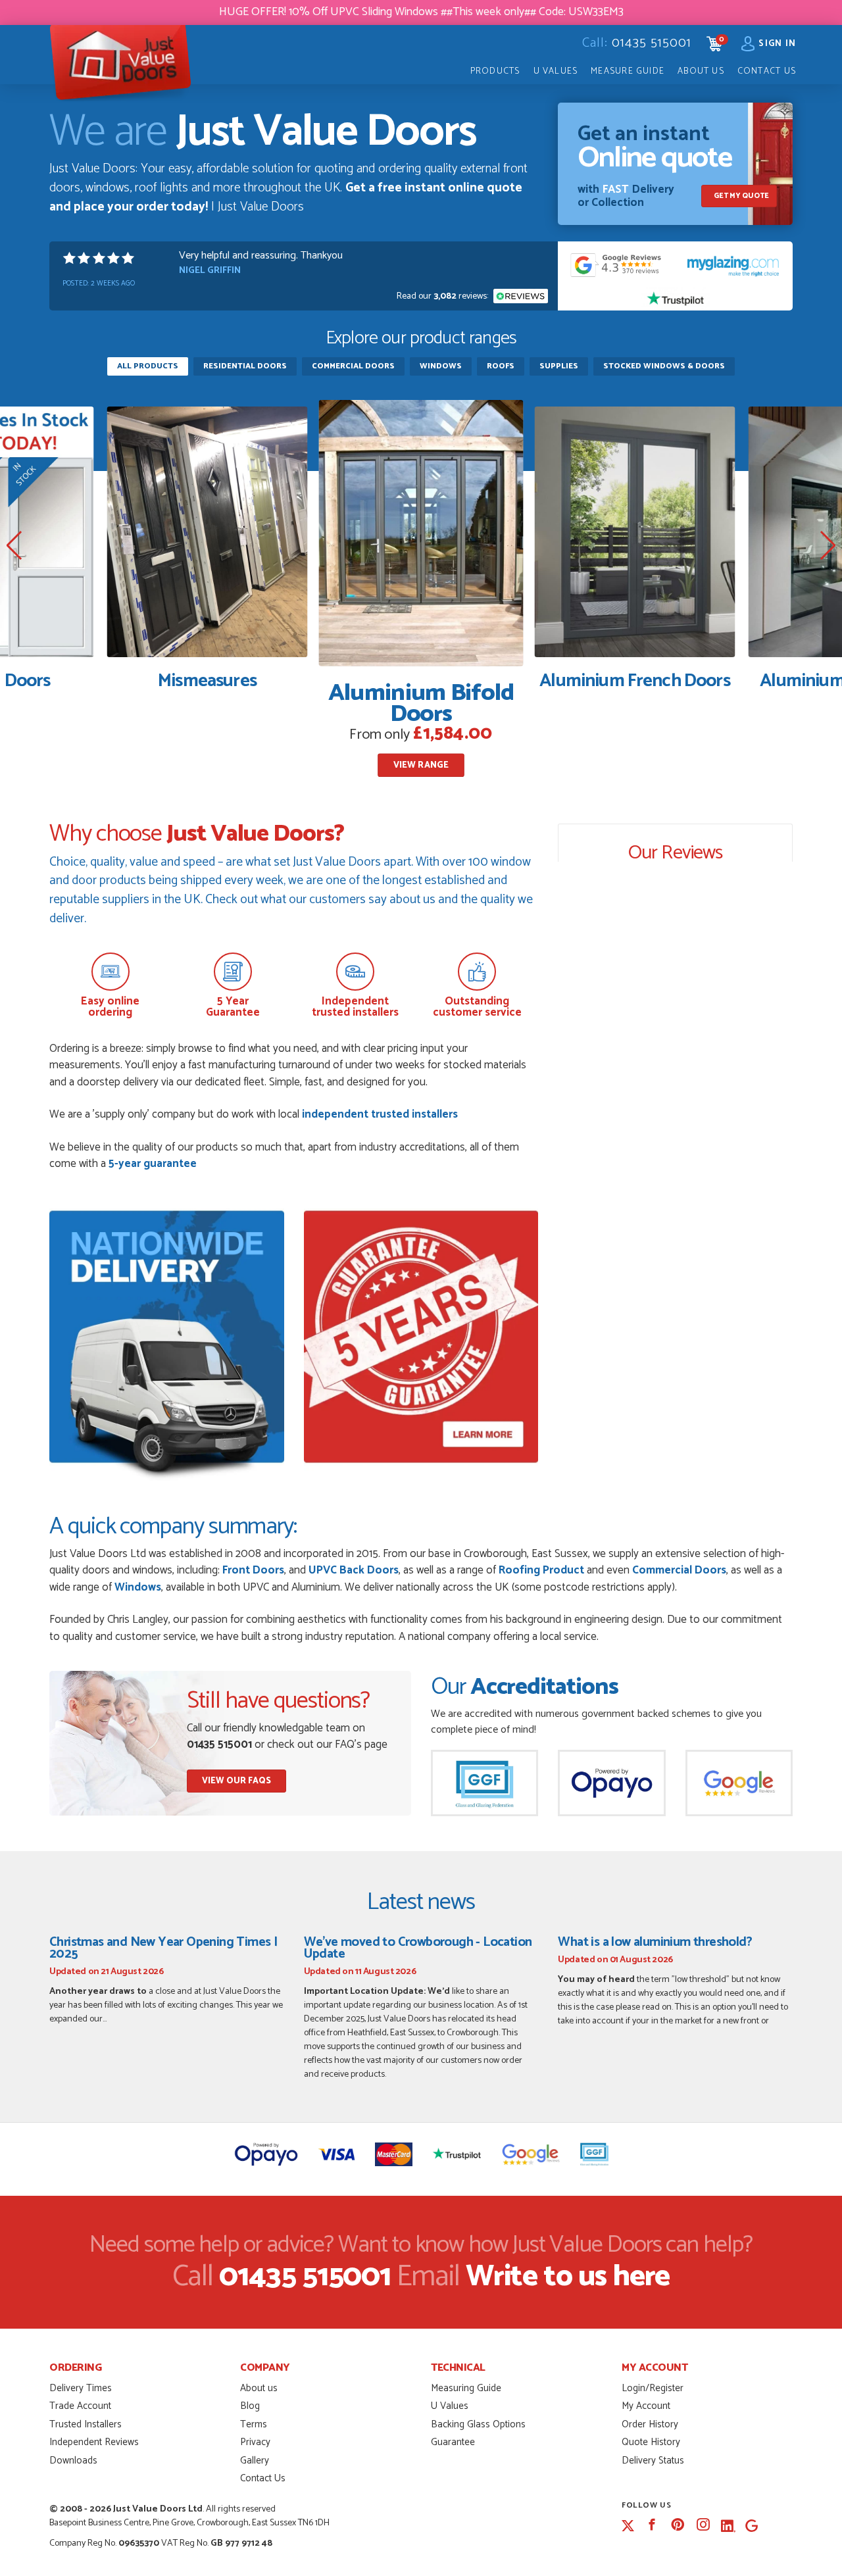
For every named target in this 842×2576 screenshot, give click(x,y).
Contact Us (767, 71)
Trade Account (80, 2406)
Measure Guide (628, 71)
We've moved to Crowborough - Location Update (418, 1948)
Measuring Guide (466, 2388)
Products (495, 71)
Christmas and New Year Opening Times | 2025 (163, 1948)
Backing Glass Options (478, 2424)
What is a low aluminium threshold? (655, 1942)
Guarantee (453, 2442)
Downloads (73, 2461)
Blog (250, 2406)
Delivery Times (81, 2388)
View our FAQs (236, 1781)
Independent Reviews (94, 2442)
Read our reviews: (443, 296)
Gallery (255, 2461)
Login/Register (653, 2388)
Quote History (651, 2442)
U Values (556, 71)
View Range (421, 765)
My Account (646, 2406)
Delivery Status (653, 2461)
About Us (701, 71)
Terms (254, 2424)
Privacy (255, 2442)
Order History (650, 2424)
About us (259, 2388)
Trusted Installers (86, 2424)
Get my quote (741, 196)
